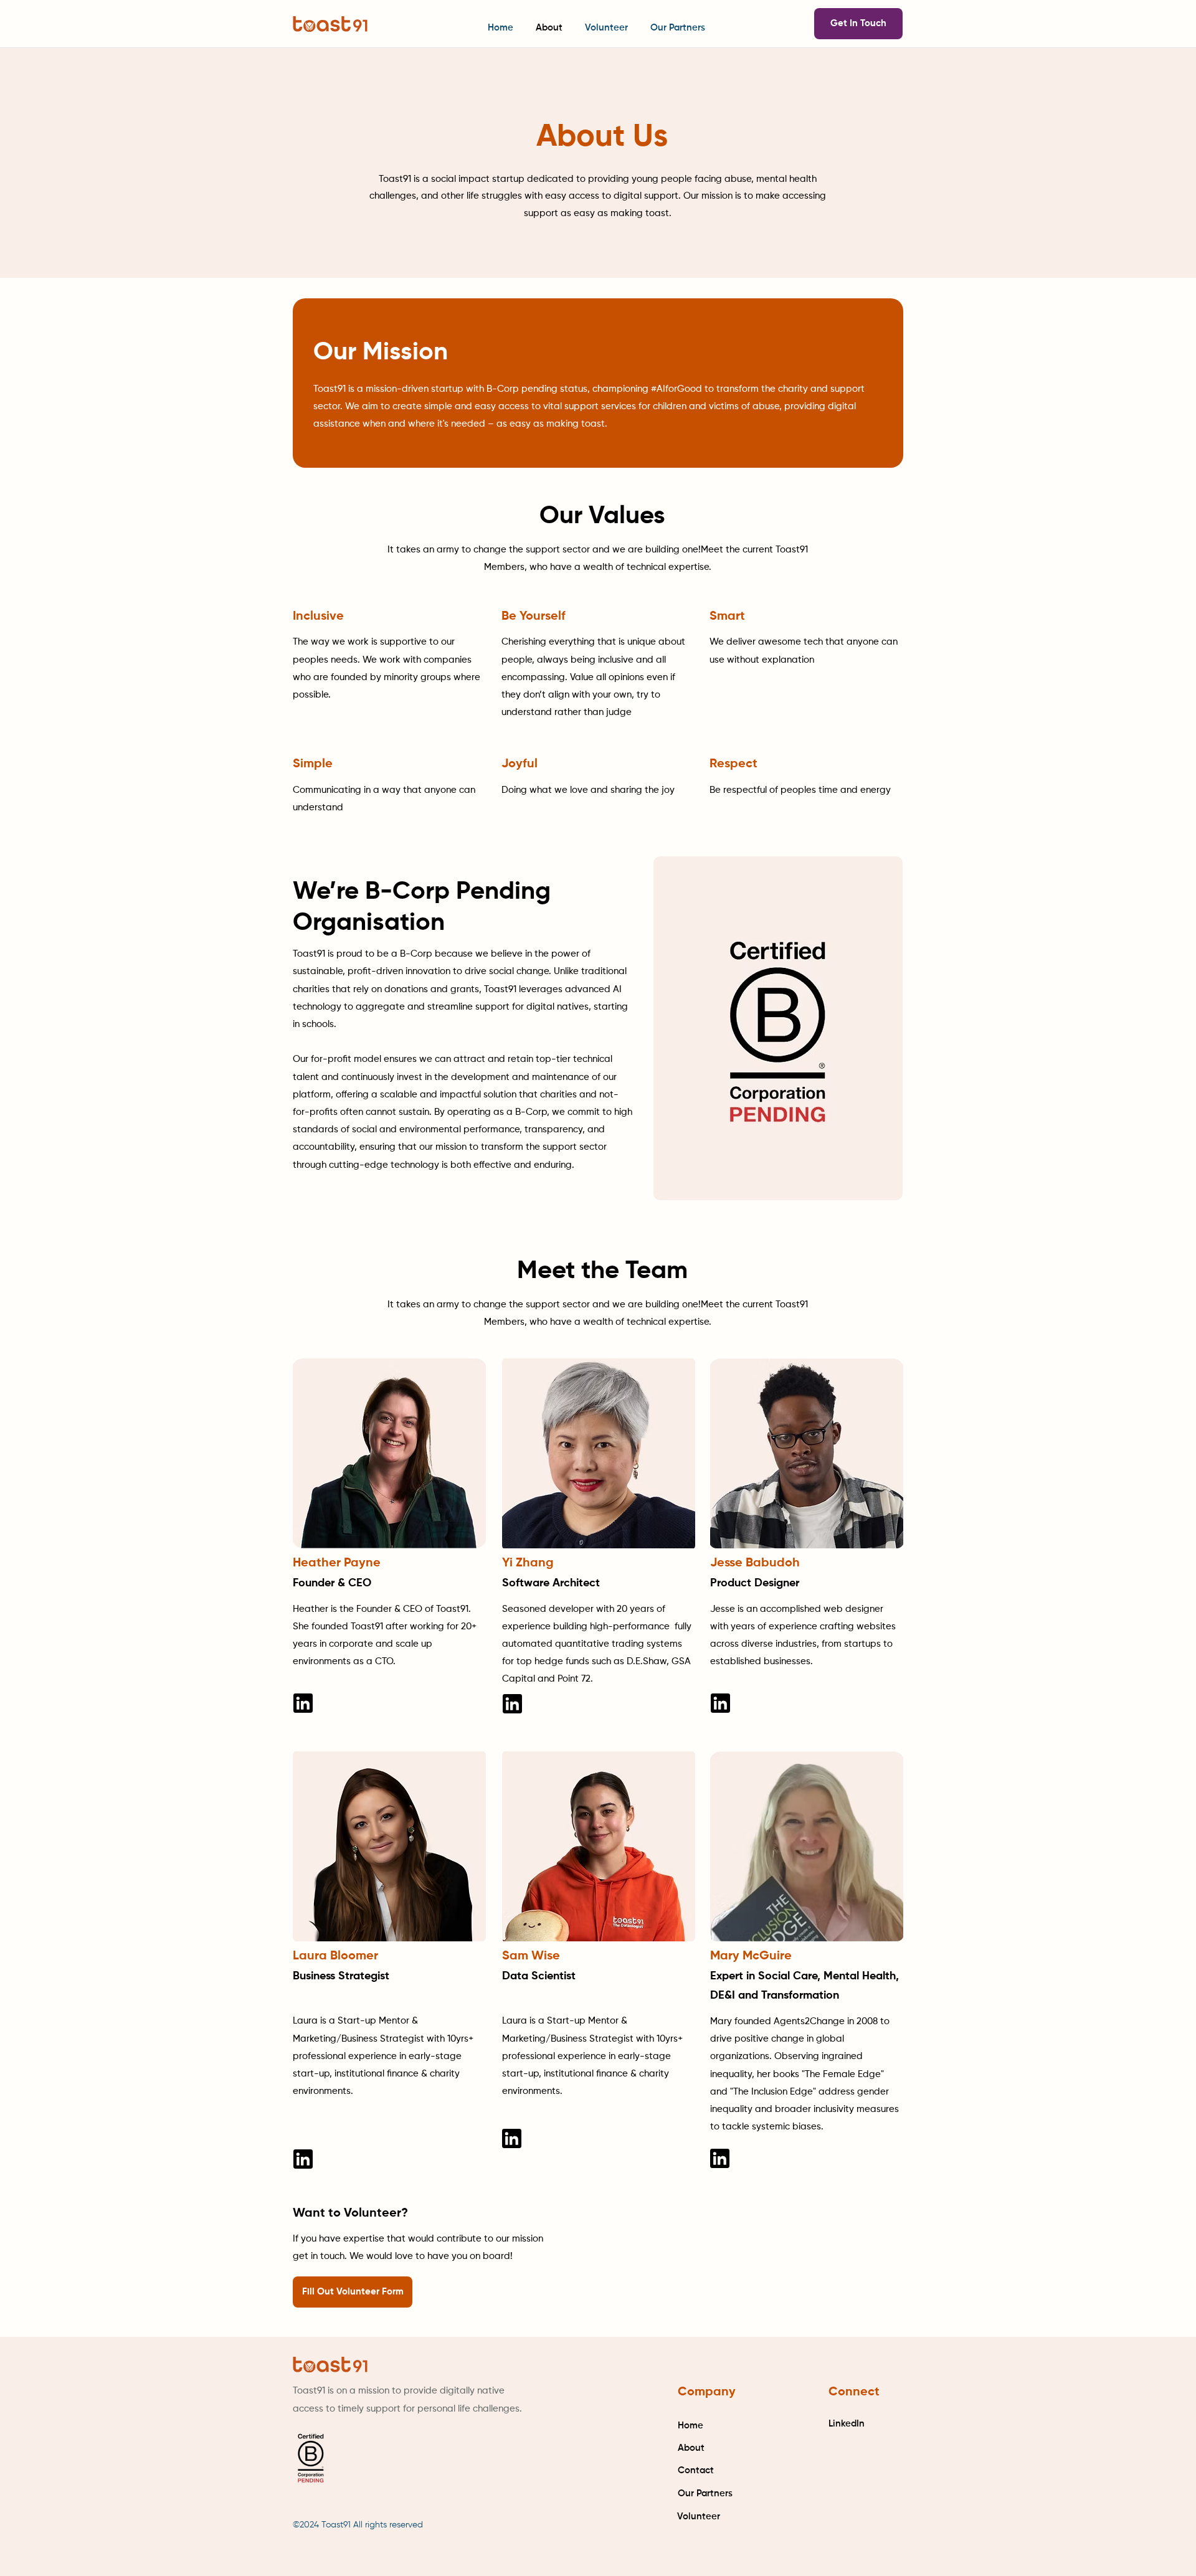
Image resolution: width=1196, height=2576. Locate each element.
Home (691, 2426)
